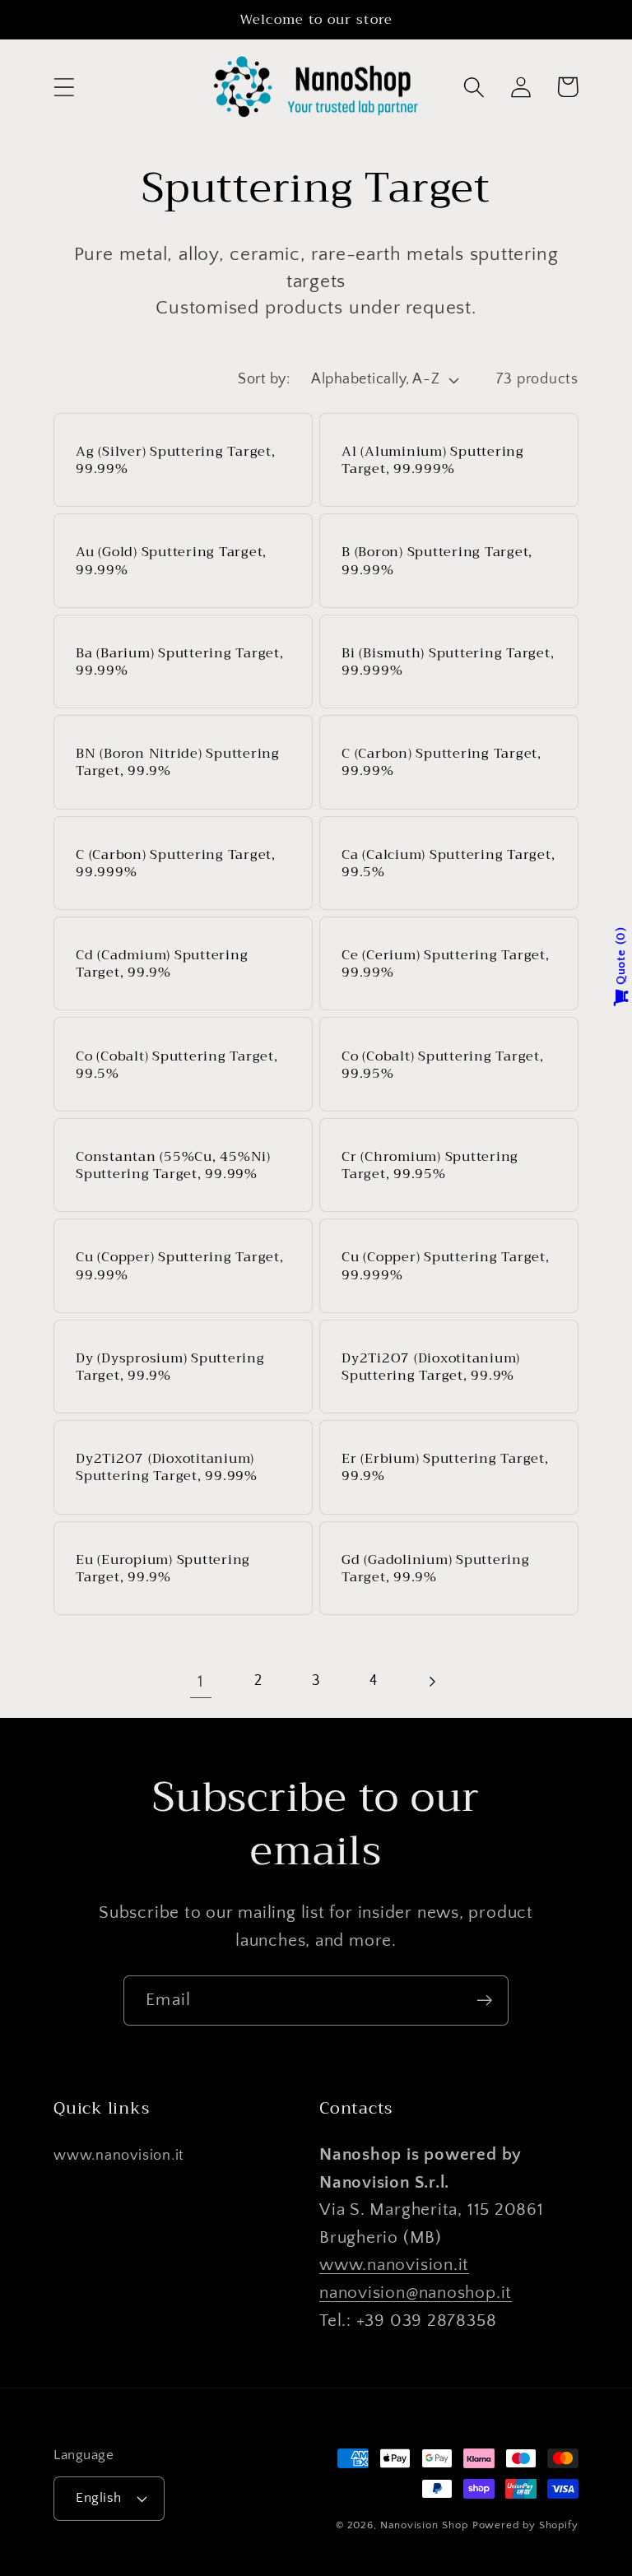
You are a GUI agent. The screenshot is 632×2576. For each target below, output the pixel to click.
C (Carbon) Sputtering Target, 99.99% (441, 762)
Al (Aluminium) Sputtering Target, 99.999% (433, 460)
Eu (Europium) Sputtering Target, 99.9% (163, 1568)
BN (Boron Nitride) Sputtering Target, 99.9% (178, 762)
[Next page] (432, 1681)
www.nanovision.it (119, 2156)
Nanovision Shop (424, 2525)
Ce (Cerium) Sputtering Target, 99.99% (446, 963)
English (99, 2498)
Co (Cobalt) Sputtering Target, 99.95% (443, 1065)
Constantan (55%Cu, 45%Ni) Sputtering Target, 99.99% (173, 1165)
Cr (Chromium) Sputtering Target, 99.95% (430, 1165)
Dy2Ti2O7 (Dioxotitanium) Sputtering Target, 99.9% (431, 1367)
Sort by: (264, 379)
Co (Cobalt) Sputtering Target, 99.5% (177, 1065)
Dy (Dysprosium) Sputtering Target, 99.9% (170, 1367)
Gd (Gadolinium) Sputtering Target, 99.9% (436, 1568)
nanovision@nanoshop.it (416, 2293)
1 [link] (201, 1681)
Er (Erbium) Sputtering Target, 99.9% (445, 1467)
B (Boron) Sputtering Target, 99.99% (437, 560)
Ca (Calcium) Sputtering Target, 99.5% (448, 863)
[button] (64, 87)
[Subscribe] (484, 2000)
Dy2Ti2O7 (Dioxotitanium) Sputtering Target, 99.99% (167, 1467)
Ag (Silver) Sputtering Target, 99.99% (176, 460)
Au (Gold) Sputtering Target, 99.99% (171, 560)
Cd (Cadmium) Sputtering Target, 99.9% (162, 963)
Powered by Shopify (525, 2525)
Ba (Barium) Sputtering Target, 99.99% (180, 661)
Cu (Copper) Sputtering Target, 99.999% (446, 1265)
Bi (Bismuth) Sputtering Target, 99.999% (448, 661)
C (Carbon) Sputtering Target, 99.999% (176, 863)
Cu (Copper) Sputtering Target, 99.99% (180, 1265)
